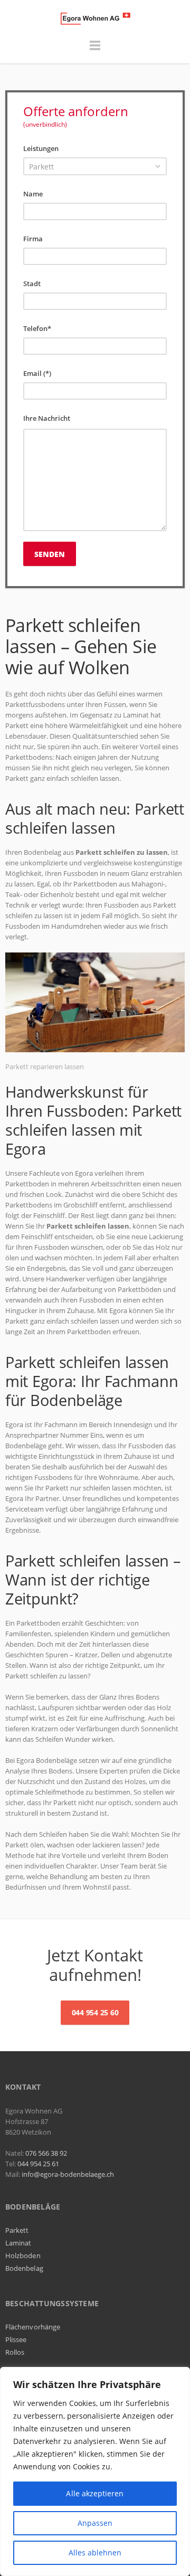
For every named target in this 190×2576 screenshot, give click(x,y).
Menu (95, 50)
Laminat (18, 2243)
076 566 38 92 (46, 2153)
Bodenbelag (24, 2268)
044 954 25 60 (95, 2012)
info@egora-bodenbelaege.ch (68, 2174)
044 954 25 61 (38, 2164)
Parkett (17, 2230)
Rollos (15, 2352)
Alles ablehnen (95, 2553)
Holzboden (23, 2256)
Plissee (16, 2339)
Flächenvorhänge (33, 2327)
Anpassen (95, 2523)
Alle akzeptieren (95, 2493)
